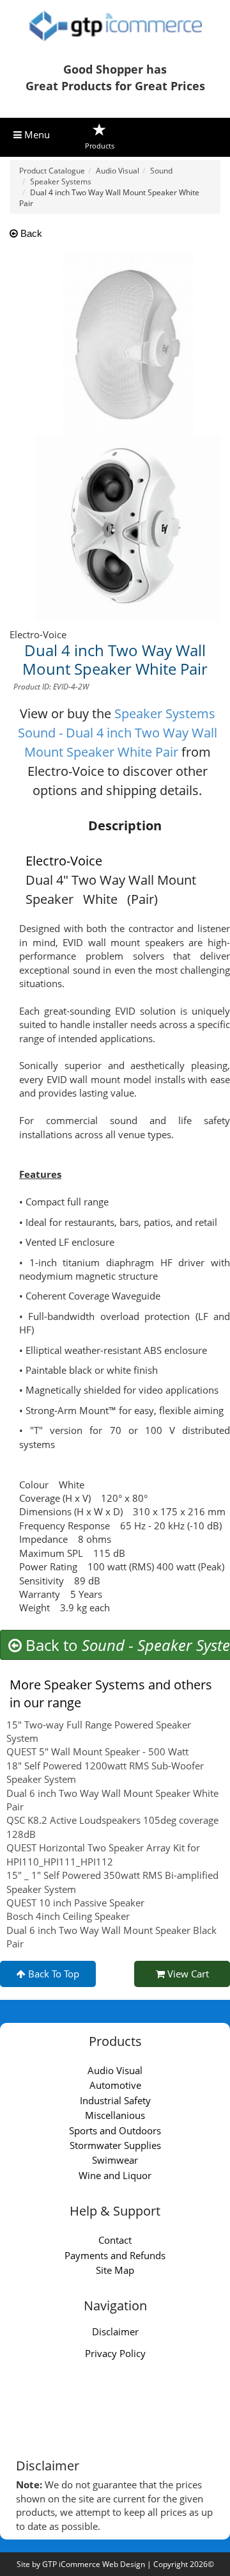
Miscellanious (115, 2115)
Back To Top (52, 1974)
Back (30, 233)
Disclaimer (115, 2331)
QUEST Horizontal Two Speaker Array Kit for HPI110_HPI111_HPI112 (103, 1854)
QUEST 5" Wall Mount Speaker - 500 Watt (97, 1751)
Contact (115, 2240)
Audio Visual (115, 2070)
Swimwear (115, 2160)
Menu (36, 134)
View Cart (187, 1974)
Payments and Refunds (115, 2255)
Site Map (115, 2270)
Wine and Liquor (115, 2175)
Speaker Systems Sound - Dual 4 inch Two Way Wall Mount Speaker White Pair (118, 733)
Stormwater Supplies (115, 2145)
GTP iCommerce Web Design (94, 2564)
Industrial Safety (115, 2100)
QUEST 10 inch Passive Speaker (75, 1903)
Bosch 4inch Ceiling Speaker (68, 1916)
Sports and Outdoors (115, 2130)
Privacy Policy (115, 2353)
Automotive (115, 2085)
